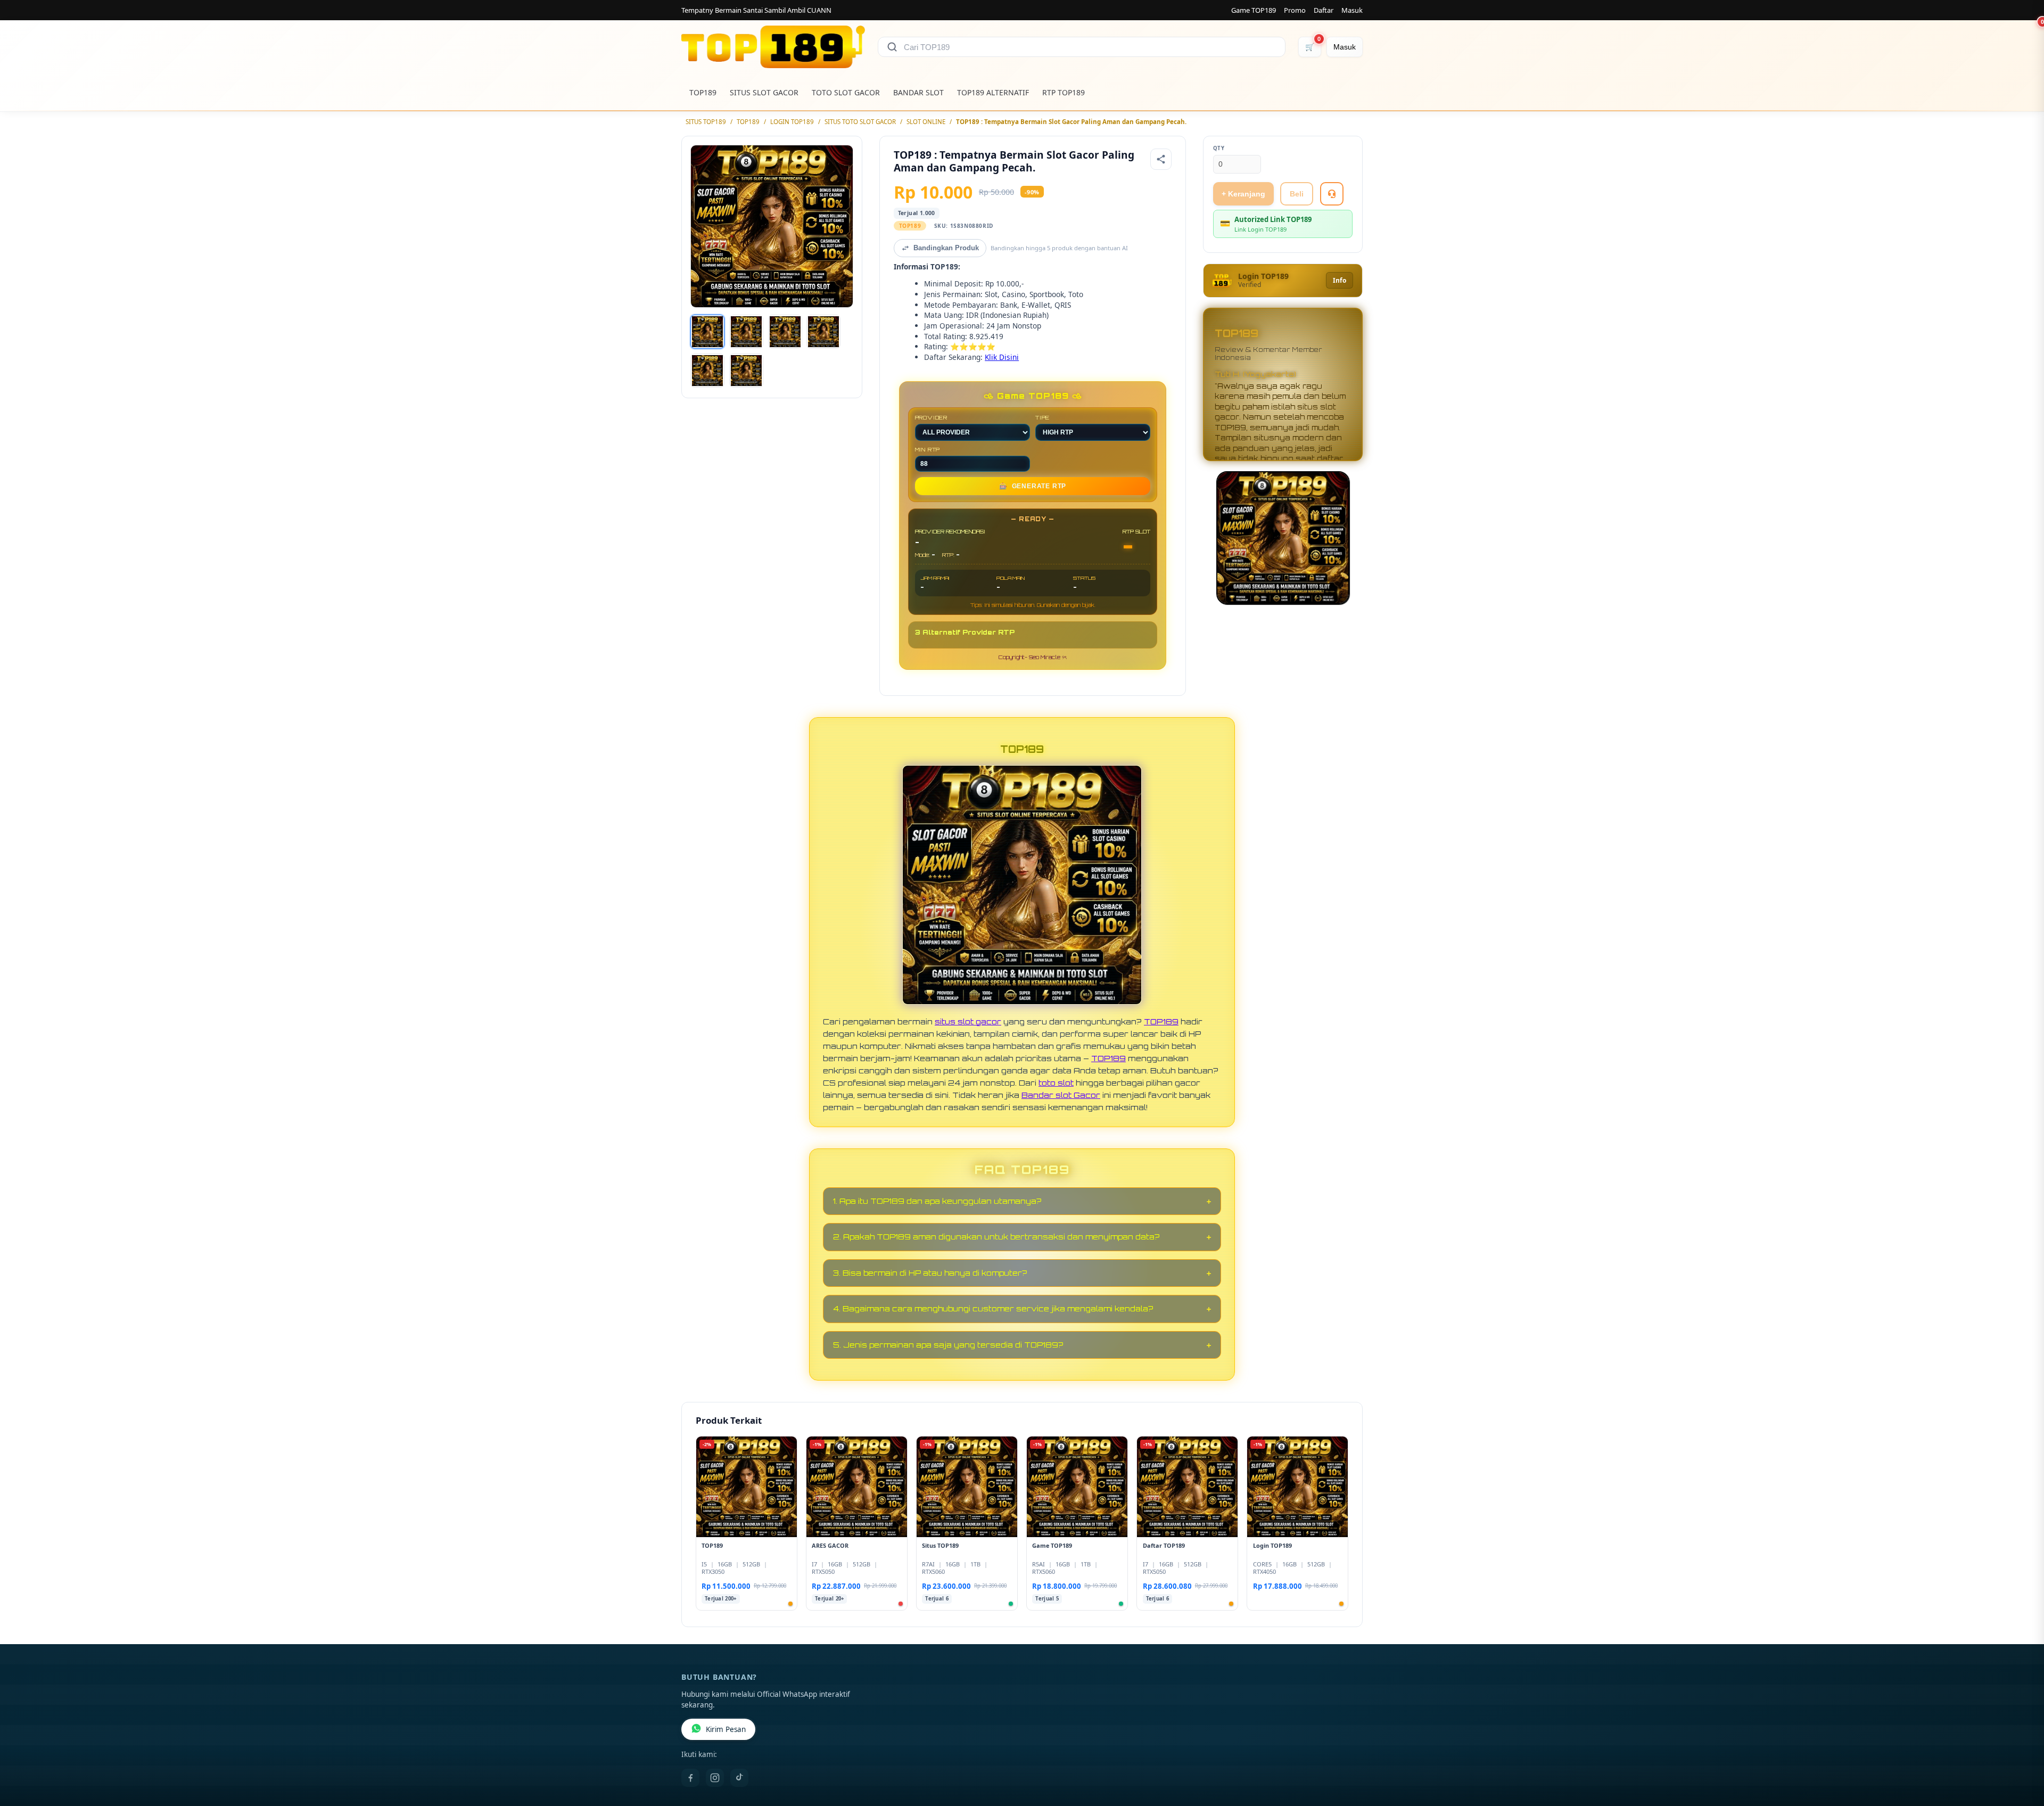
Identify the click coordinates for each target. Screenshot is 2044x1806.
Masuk (1352, 10)
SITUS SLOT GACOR (764, 92)
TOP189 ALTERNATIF (993, 92)
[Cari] (892, 47)
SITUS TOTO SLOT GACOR (860, 122)
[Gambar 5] (707, 371)
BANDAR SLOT (918, 92)
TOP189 (703, 92)
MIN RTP (928, 449)
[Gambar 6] (746, 371)
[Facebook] (690, 1778)
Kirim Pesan (726, 1729)
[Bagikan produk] (1161, 159)
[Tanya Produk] (1332, 194)
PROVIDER (931, 417)
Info (1340, 280)
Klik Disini (1002, 357)
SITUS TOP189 (706, 122)
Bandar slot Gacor (1061, 1095)
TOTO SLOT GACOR (846, 92)
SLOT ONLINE (926, 122)
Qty (1219, 148)
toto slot (1056, 1082)
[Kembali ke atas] (2021, 1752)
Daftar (1324, 10)
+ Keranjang (1243, 194)
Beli (1297, 194)
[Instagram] (715, 1778)
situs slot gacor (968, 1021)
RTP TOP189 (1064, 92)
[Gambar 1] (707, 332)
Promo (1295, 10)
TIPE (1042, 417)
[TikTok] (739, 1778)
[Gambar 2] (746, 332)
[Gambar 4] (823, 332)
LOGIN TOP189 (792, 122)
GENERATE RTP (1033, 486)
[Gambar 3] (785, 332)
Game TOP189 (1254, 10)
